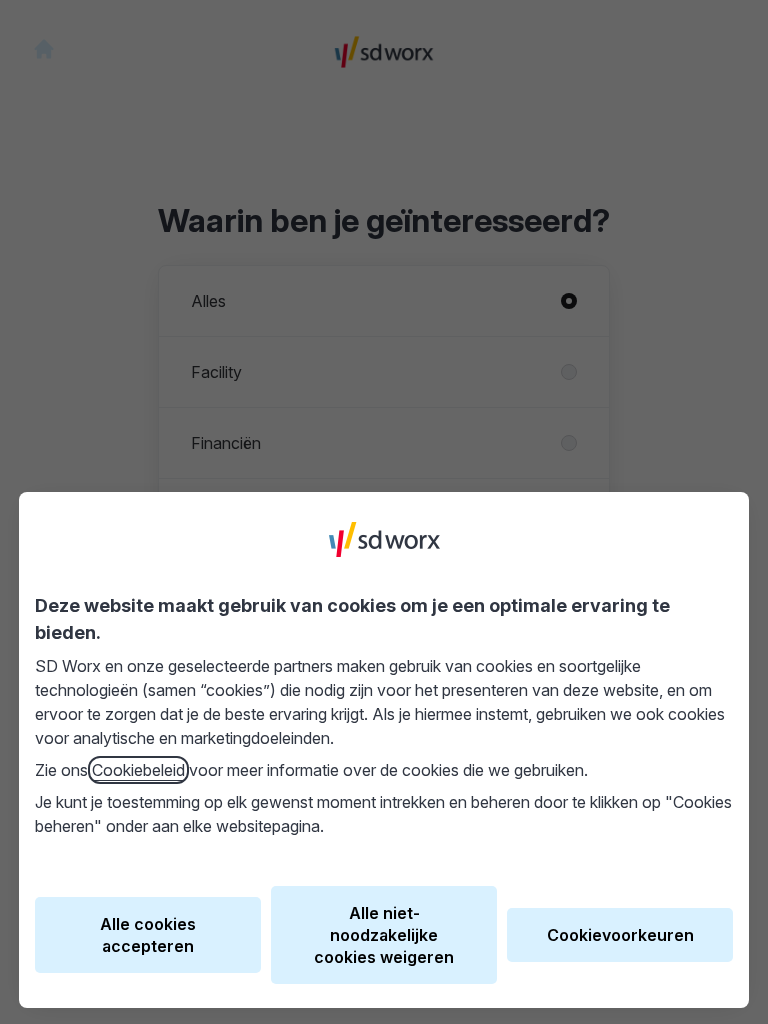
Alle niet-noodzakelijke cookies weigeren (384, 935)
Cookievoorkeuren (620, 935)
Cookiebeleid (138, 770)
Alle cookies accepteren (148, 935)
